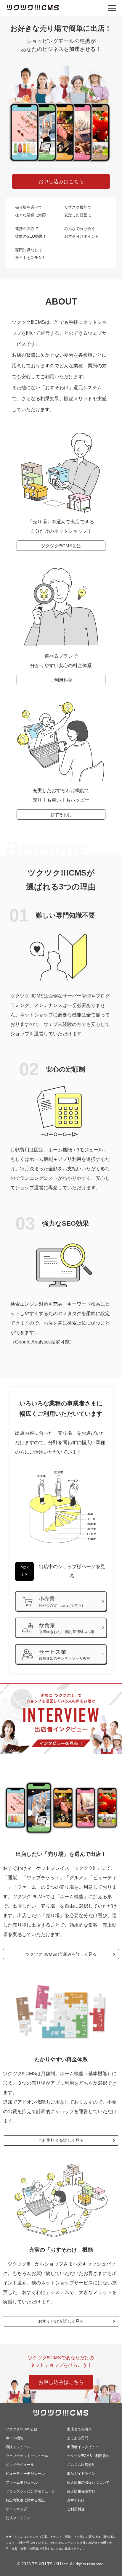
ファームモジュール (22, 2482)
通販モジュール (18, 2447)
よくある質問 (78, 2438)
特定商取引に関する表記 (25, 2500)
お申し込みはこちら (61, 181)
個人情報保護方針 (81, 2491)
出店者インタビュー (83, 2447)
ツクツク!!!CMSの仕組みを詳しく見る (61, 1954)
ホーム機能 (15, 2438)
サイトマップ (16, 2509)
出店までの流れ (79, 2429)
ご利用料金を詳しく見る (61, 2140)
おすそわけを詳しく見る (61, 2321)
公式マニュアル (18, 2518)
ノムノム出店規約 (81, 2465)
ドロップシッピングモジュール (30, 2491)
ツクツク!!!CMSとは (61, 546)
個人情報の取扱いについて (88, 2482)
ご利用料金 (61, 680)
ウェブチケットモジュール (27, 2456)
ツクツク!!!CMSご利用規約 (88, 2456)
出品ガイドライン (81, 2474)
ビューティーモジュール (25, 2474)
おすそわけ (61, 814)
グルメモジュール (20, 2465)
